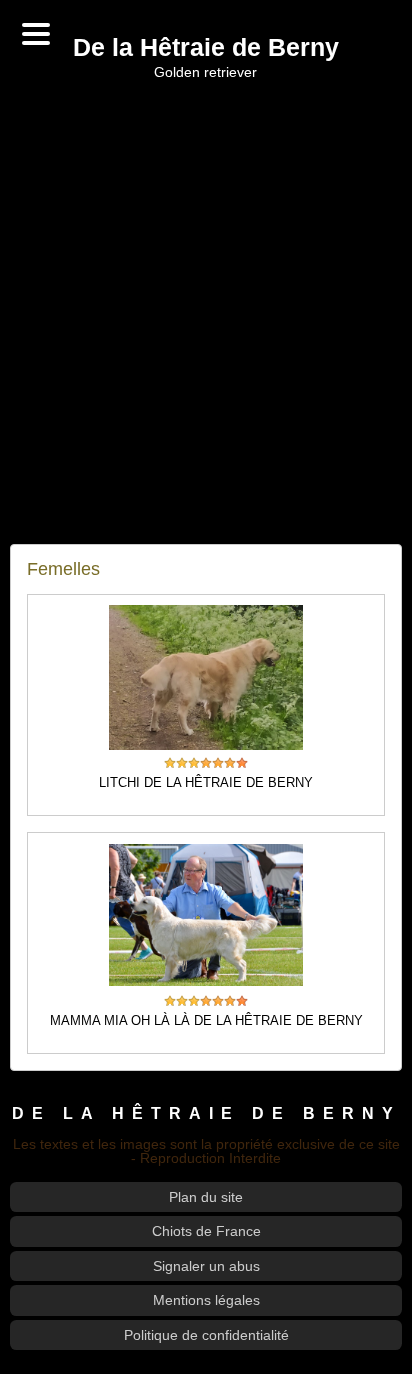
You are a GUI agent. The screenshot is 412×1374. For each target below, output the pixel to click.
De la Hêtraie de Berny (206, 48)
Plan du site (206, 1197)
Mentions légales (206, 1300)
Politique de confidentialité (206, 1335)
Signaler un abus (206, 1266)
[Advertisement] (206, 312)
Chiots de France (206, 1231)
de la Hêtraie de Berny (206, 1113)
